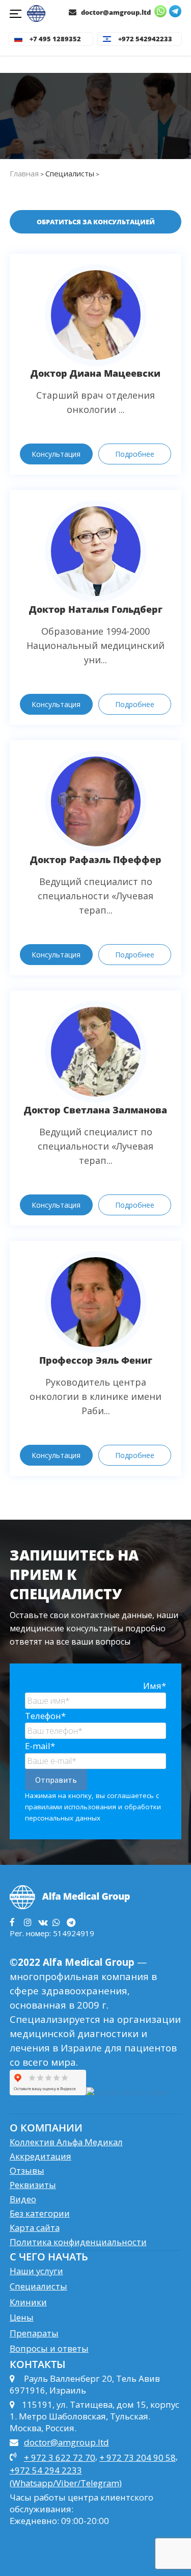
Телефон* (45, 1716)
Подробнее (135, 454)
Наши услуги (36, 2271)
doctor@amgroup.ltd (115, 12)
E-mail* (40, 1746)
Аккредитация (40, 2156)
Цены (22, 2317)
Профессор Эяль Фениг (96, 1360)
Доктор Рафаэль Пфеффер (96, 860)
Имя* (155, 1686)
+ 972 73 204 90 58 (138, 2457)
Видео (23, 2199)
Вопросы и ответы (49, 2348)
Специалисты (38, 2286)
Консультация (56, 454)
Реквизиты (33, 2185)
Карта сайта (35, 2228)
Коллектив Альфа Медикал (66, 2142)
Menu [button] (17, 15)
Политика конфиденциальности (78, 2242)
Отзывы (27, 2170)
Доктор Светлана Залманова (95, 1110)
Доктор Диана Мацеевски (95, 373)
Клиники (28, 2302)
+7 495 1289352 (55, 39)
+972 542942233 (145, 39)
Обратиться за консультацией (96, 222)
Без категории (40, 2213)
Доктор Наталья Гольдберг (96, 609)
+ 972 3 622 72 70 (60, 2457)
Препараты (34, 2333)
